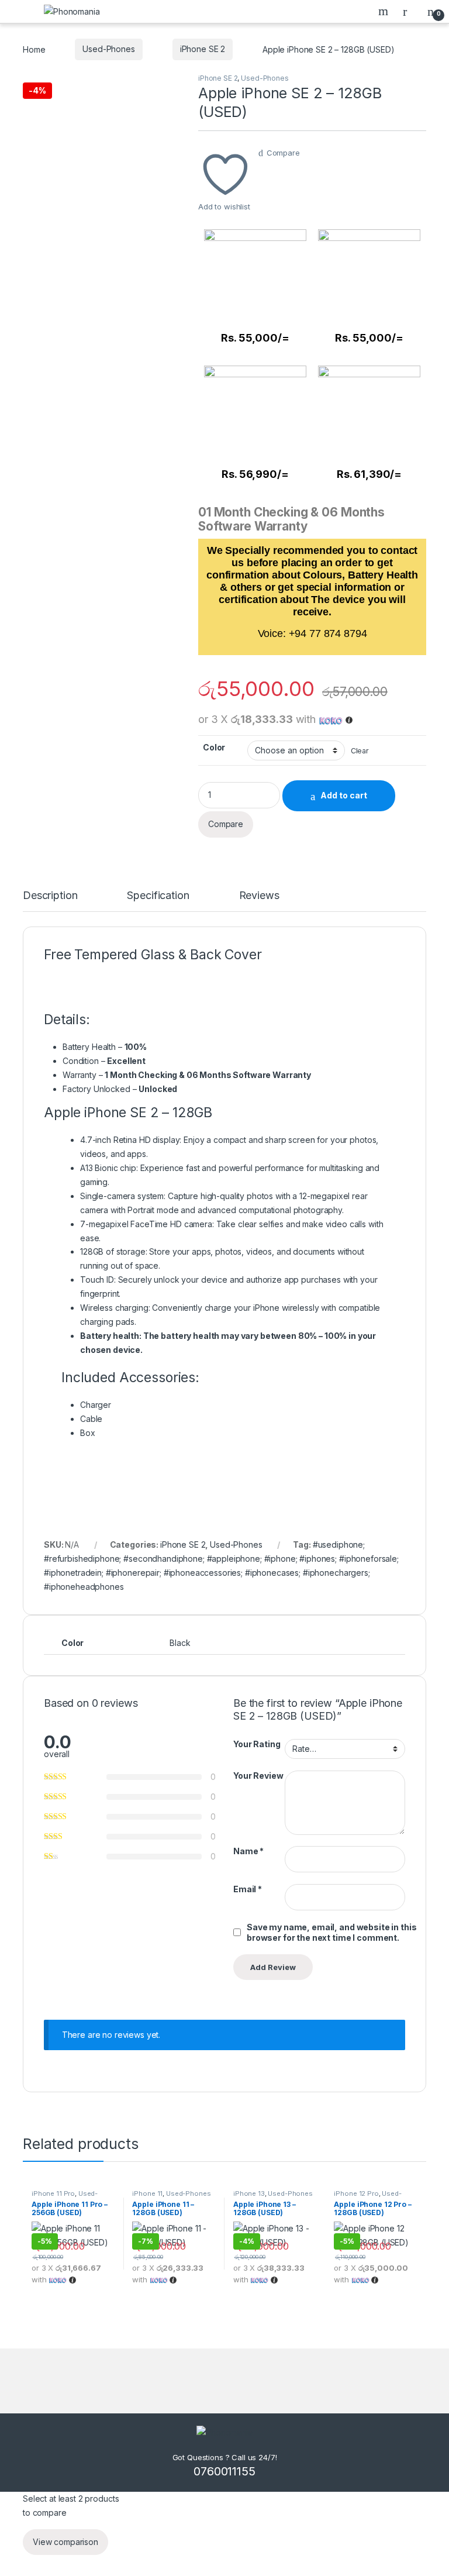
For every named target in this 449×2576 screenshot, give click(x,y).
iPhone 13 (249, 2193)
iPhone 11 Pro (53, 2193)
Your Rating (257, 1744)
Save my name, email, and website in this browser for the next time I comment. (331, 1932)
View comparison (65, 2542)
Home (34, 49)
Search (385, 11)
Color (214, 747)
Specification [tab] (158, 896)
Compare (283, 153)
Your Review (258, 1776)
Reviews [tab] (259, 896)
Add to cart (344, 795)
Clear (360, 751)
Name (248, 1851)
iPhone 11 (147, 2193)
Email (248, 1889)
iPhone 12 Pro (356, 2193)
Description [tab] (50, 896)
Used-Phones (108, 49)
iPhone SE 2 (203, 49)
